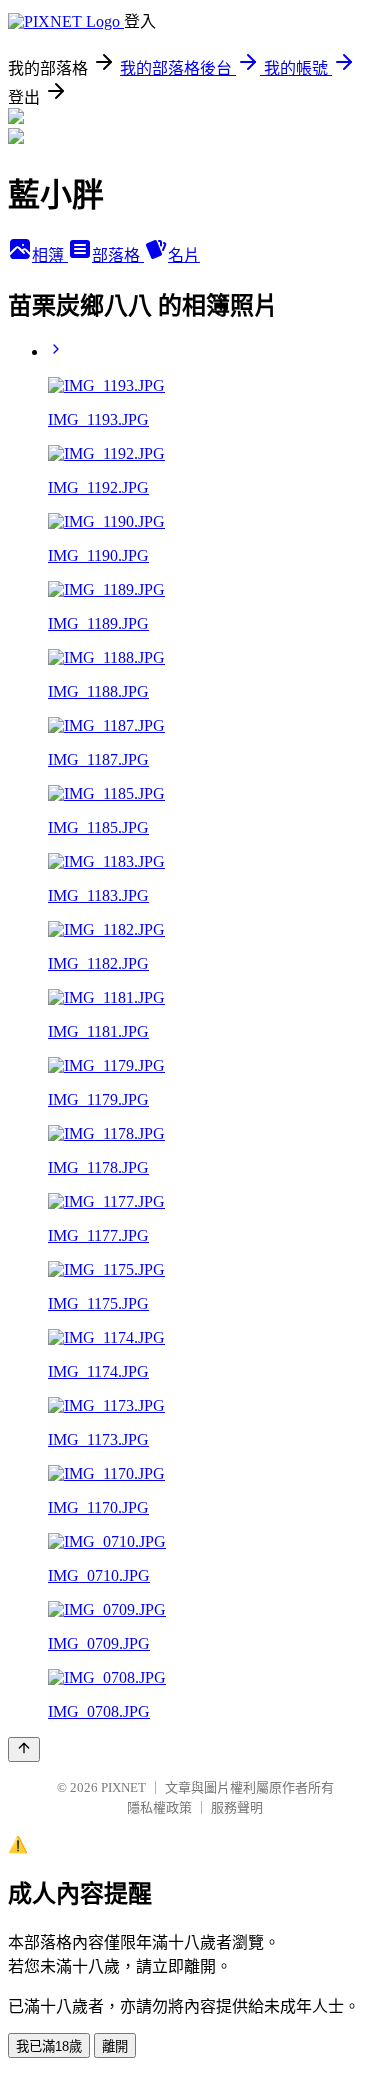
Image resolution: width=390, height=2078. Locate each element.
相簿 (50, 255)
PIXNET (123, 1787)
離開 (115, 2046)
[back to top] (24, 1749)
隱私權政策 (159, 1807)
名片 (184, 255)
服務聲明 (237, 1807)
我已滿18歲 (49, 2046)
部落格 (118, 255)
